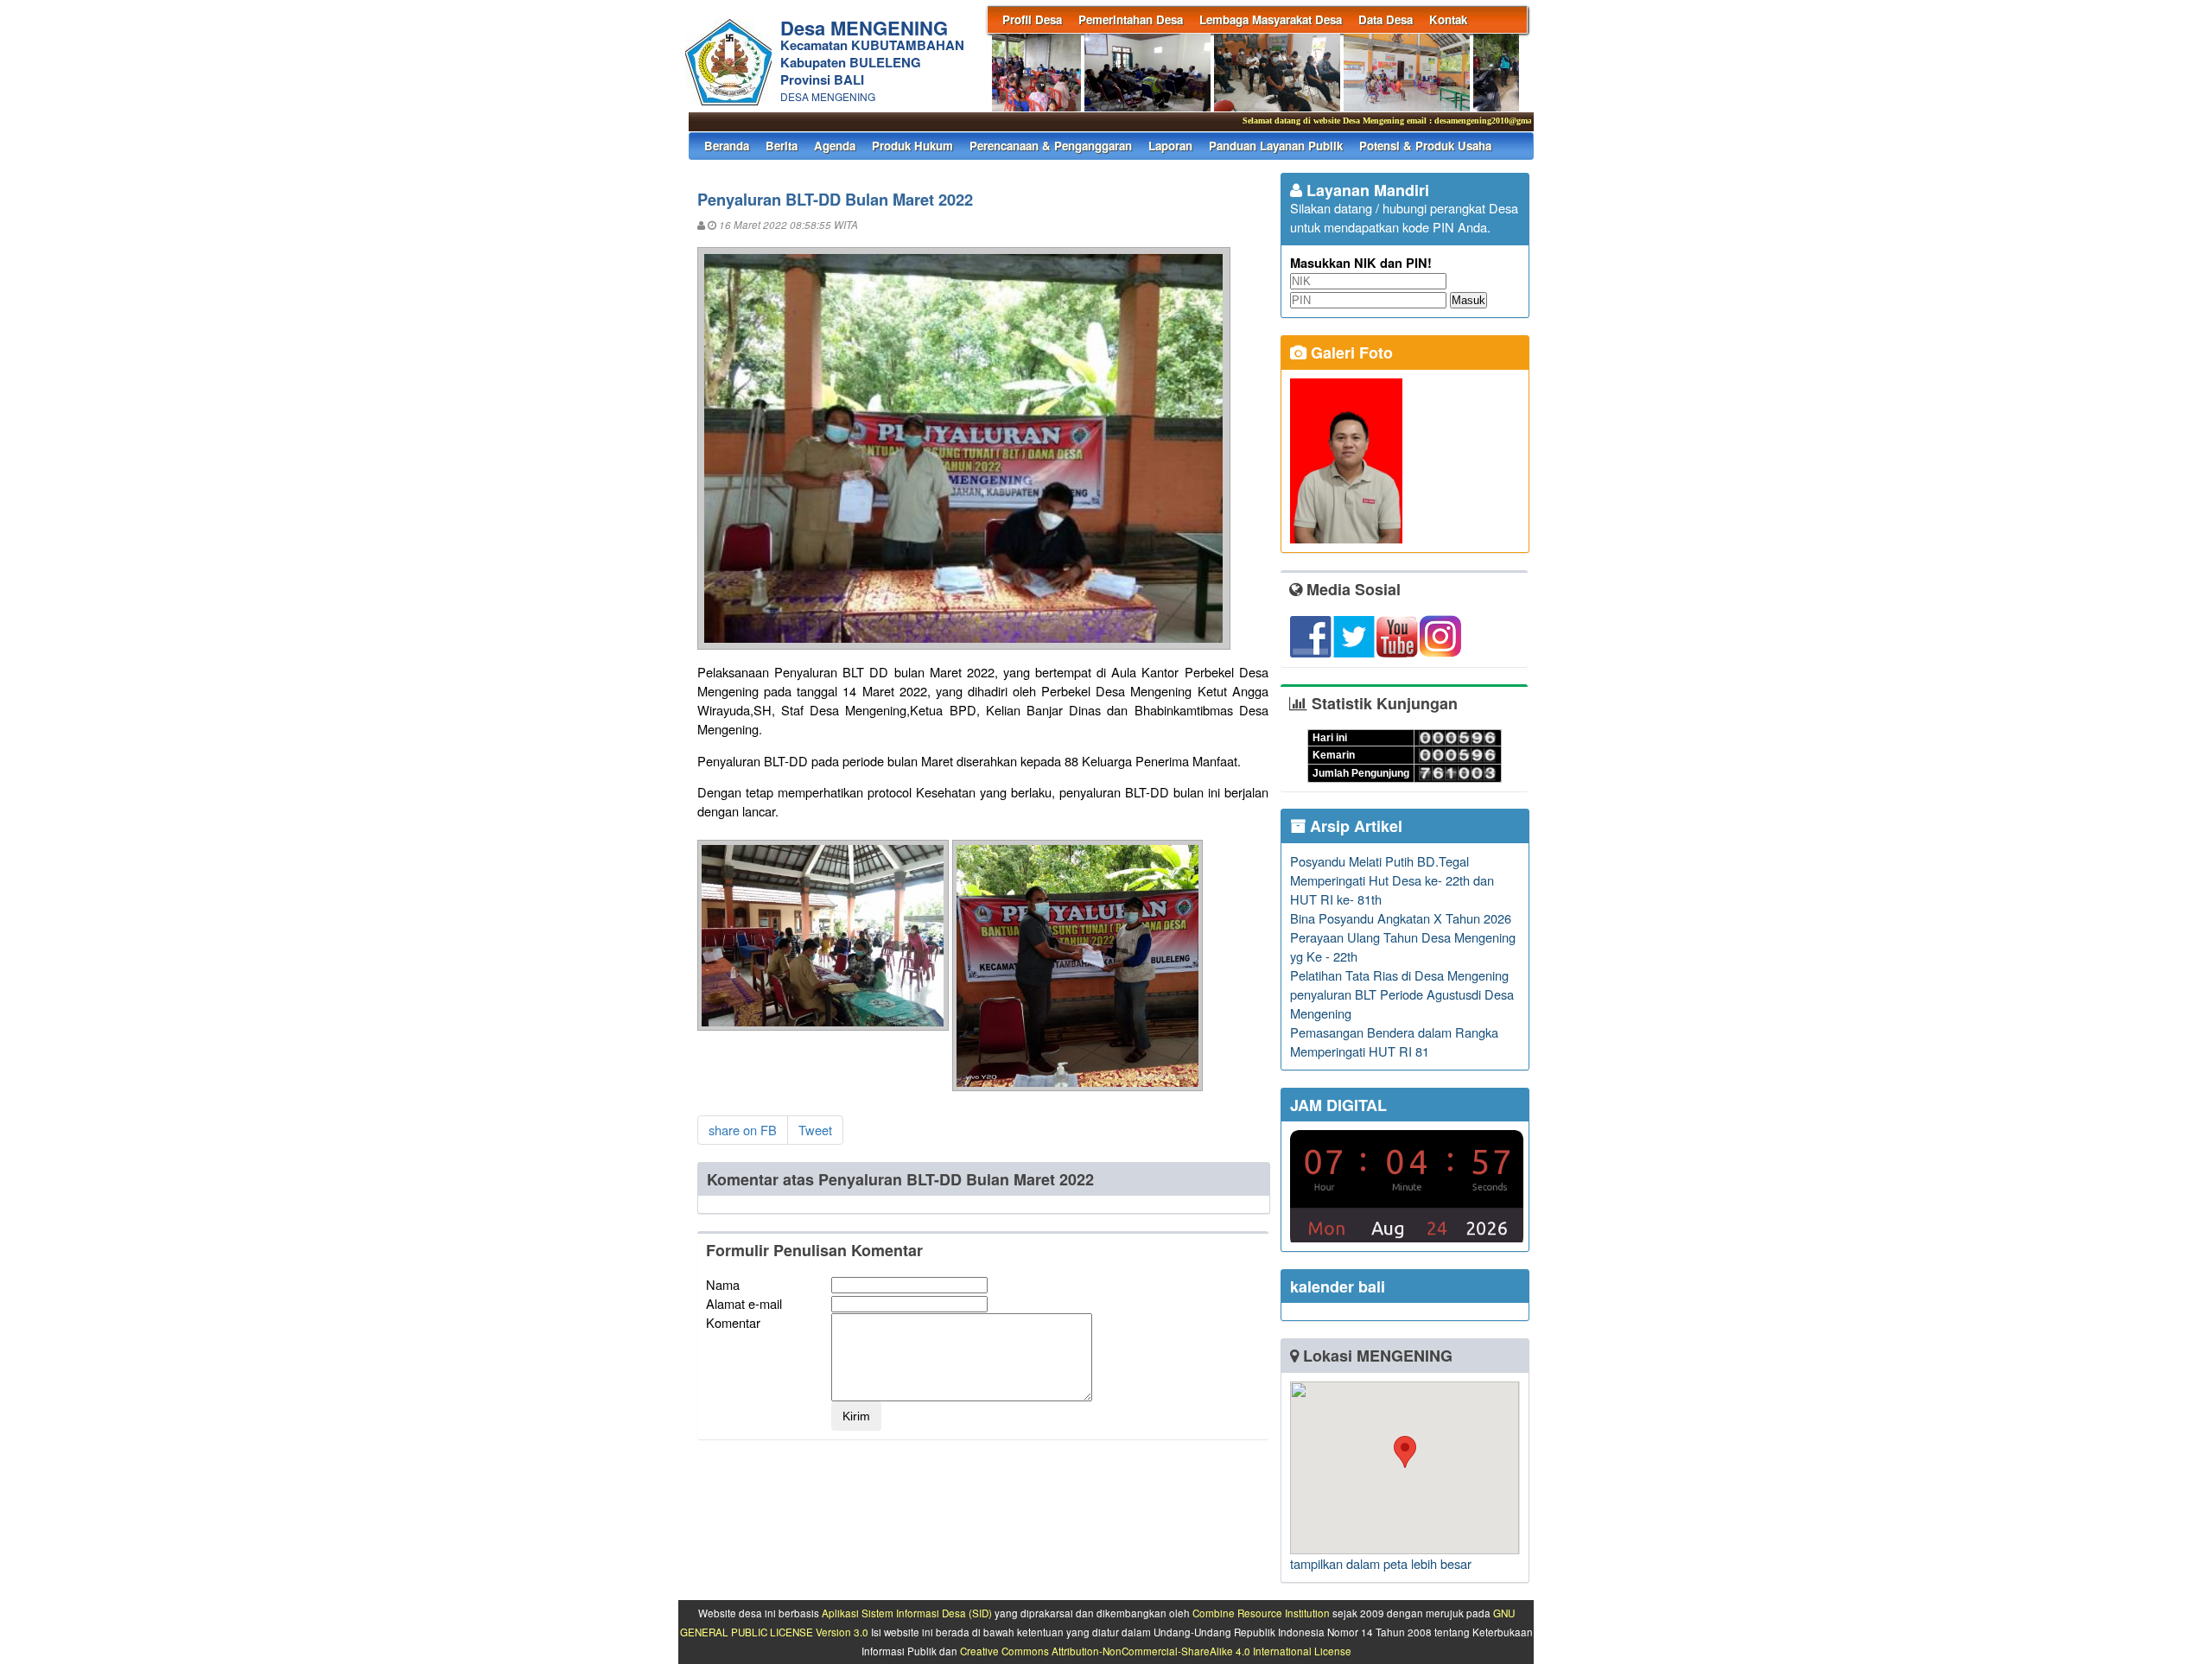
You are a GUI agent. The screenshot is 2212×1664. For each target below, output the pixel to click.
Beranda (727, 146)
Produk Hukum (912, 146)
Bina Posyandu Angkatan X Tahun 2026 (1401, 918)
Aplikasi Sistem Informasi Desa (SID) (907, 1613)
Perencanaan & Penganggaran (1051, 146)
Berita (782, 146)
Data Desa (1386, 19)
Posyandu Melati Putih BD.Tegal (1379, 861)
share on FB (743, 1130)
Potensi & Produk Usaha (1425, 146)
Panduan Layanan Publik (1276, 146)
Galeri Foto (1350, 352)
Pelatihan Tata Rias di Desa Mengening (1399, 975)
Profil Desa (1032, 19)
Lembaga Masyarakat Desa (1271, 19)
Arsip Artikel (1354, 826)
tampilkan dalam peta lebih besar (1381, 1563)
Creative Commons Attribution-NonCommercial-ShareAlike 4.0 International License (1156, 1651)
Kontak (1448, 19)
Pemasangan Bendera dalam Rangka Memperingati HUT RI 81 (1394, 1042)
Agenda (835, 146)
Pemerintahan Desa (1131, 19)
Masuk (1468, 300)
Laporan (1170, 146)
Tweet (815, 1130)
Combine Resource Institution (1261, 1613)
